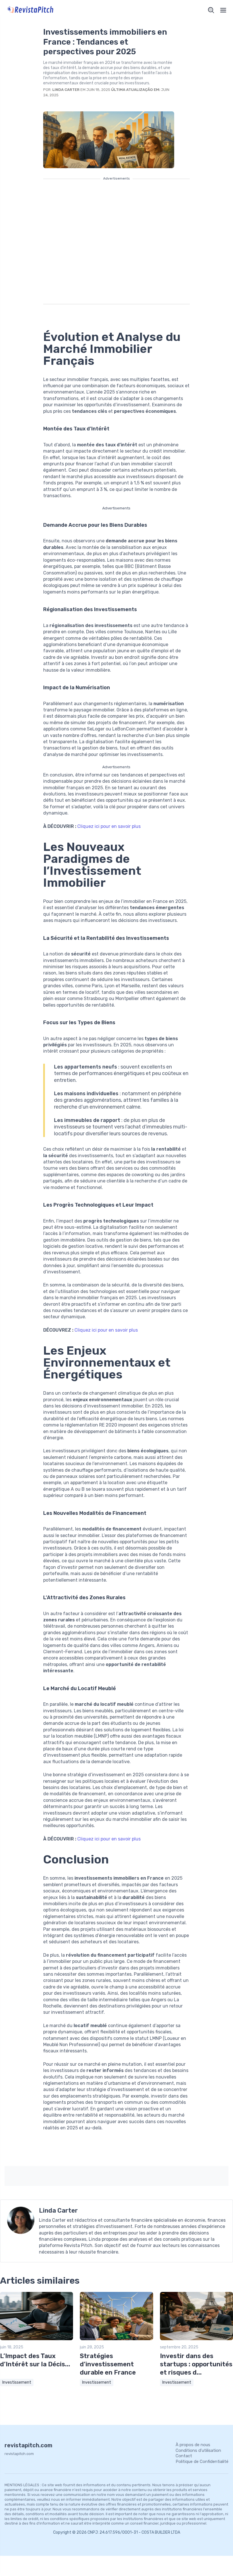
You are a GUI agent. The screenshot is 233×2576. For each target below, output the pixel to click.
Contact (184, 2456)
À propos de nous (193, 2445)
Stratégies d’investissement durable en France (108, 2364)
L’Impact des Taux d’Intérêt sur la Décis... (35, 2360)
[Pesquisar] (211, 10)
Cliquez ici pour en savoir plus (109, 826)
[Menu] (223, 10)
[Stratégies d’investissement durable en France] (116, 2339)
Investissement (17, 2382)
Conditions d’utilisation (198, 2450)
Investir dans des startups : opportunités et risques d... (196, 2364)
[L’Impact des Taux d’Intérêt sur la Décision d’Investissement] (37, 2339)
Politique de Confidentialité (202, 2462)
